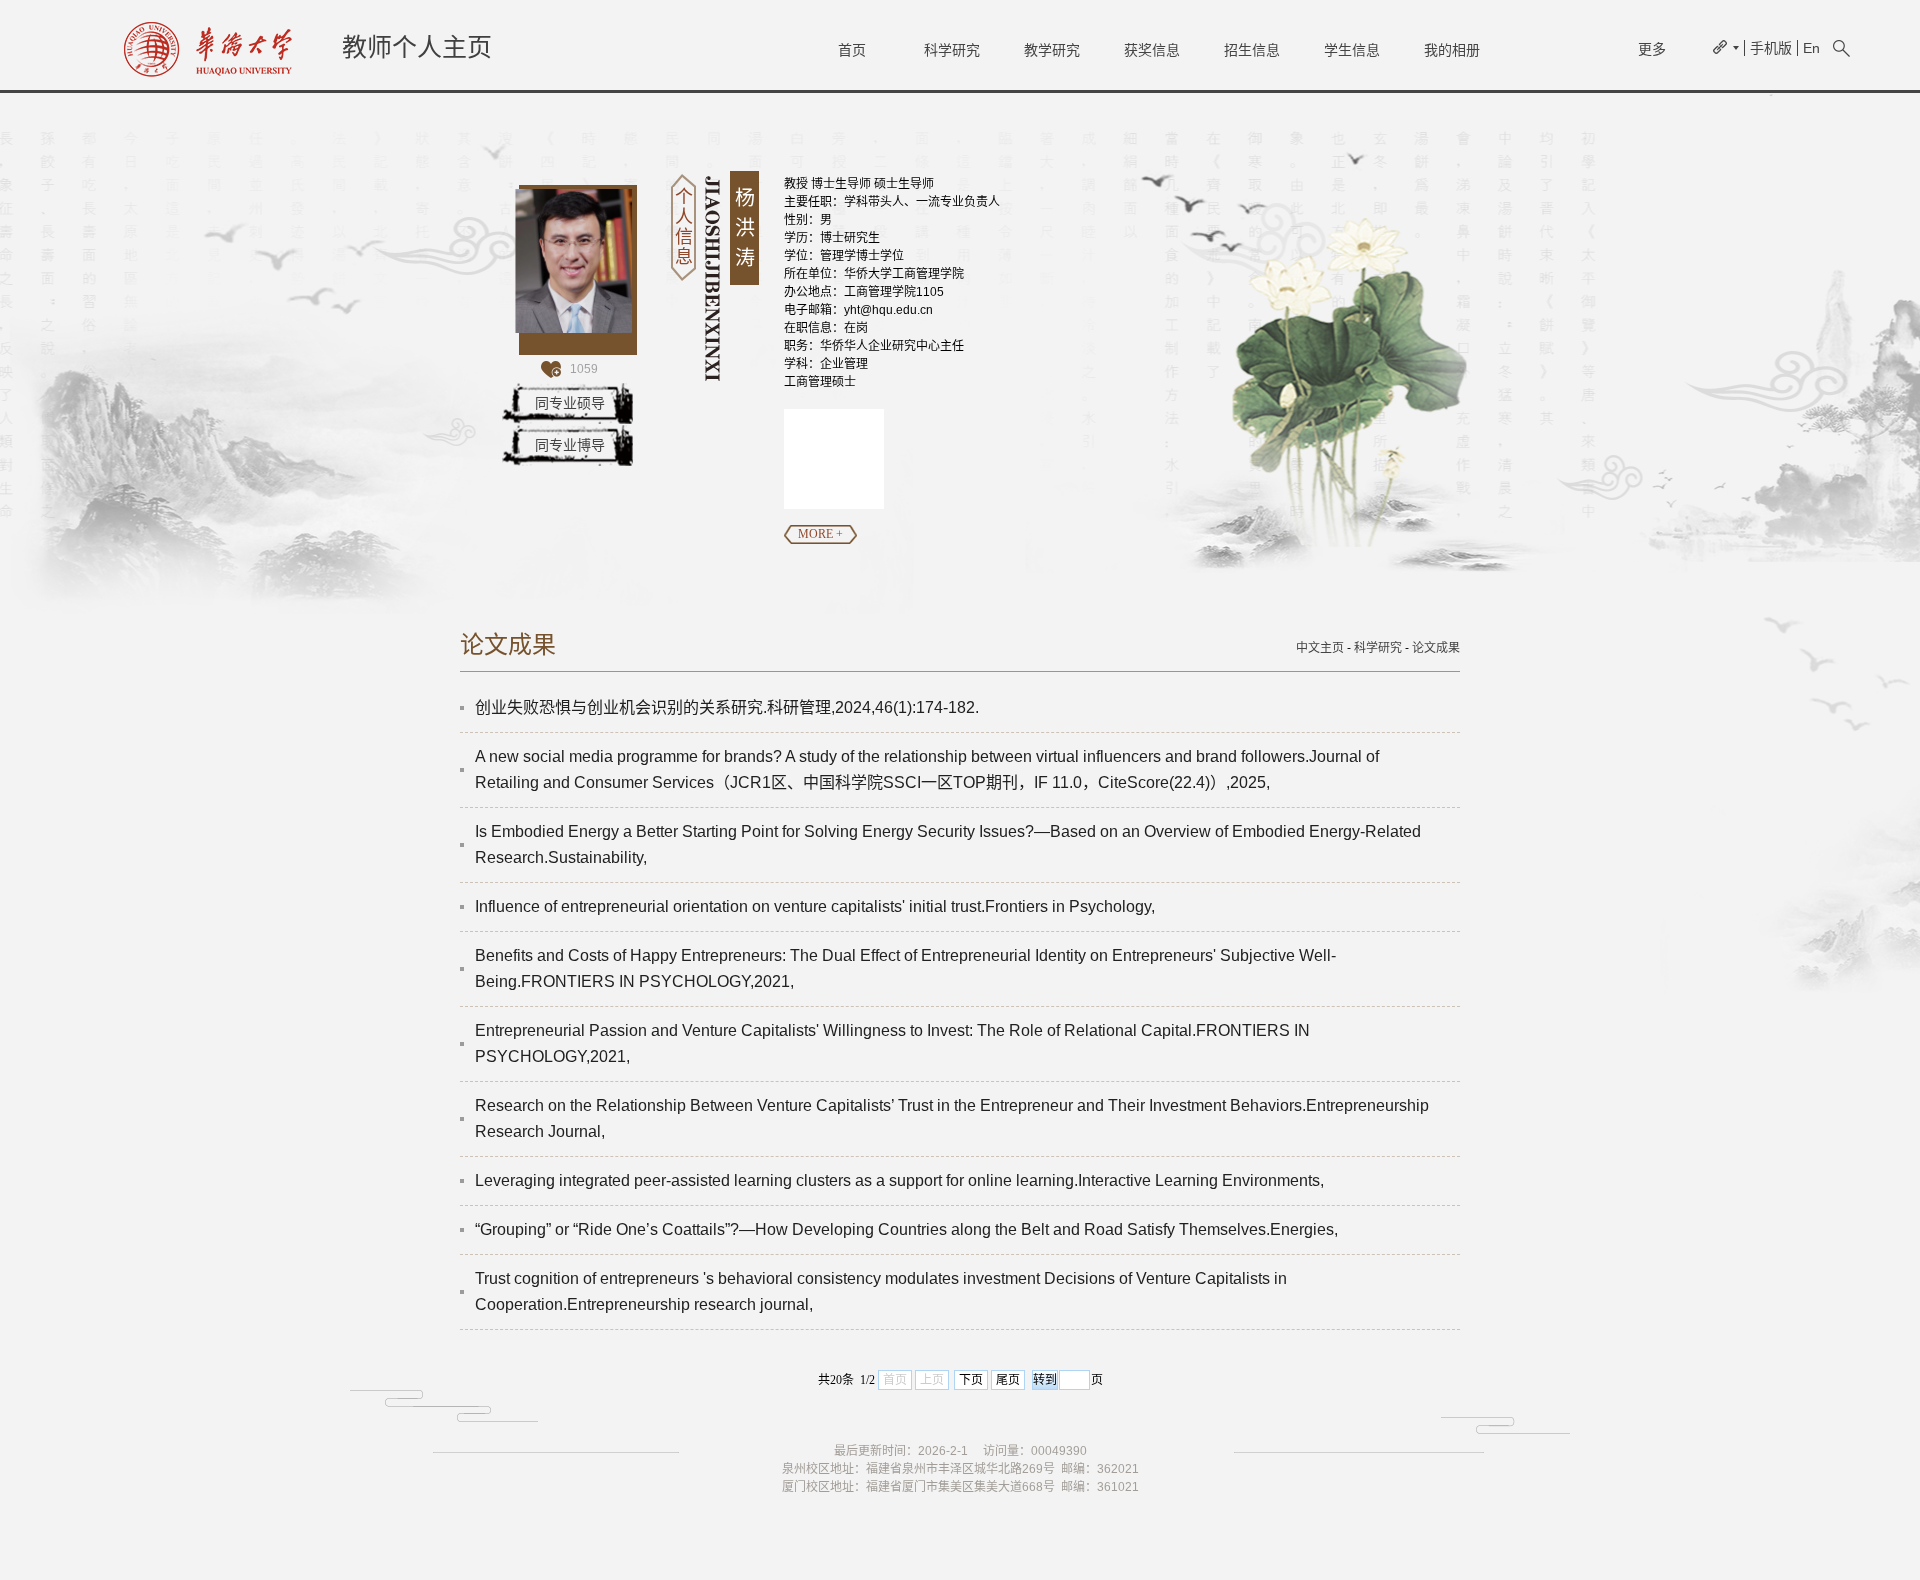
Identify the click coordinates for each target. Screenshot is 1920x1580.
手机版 (1771, 48)
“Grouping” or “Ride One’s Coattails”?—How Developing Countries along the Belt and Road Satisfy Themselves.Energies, (906, 1229)
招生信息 (1252, 50)
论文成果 (1436, 648)
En (1811, 48)
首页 (852, 50)
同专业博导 (570, 445)
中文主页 (1320, 648)
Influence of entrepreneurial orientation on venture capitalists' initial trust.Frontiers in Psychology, (815, 906)
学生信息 (1352, 50)
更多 (1652, 49)
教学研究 (1052, 50)
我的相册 (1452, 50)
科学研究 (952, 50)
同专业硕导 (570, 403)
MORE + (820, 534)
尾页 (1008, 1380)
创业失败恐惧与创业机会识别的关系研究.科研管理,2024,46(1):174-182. (727, 707)
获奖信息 (1152, 50)
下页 (971, 1380)
